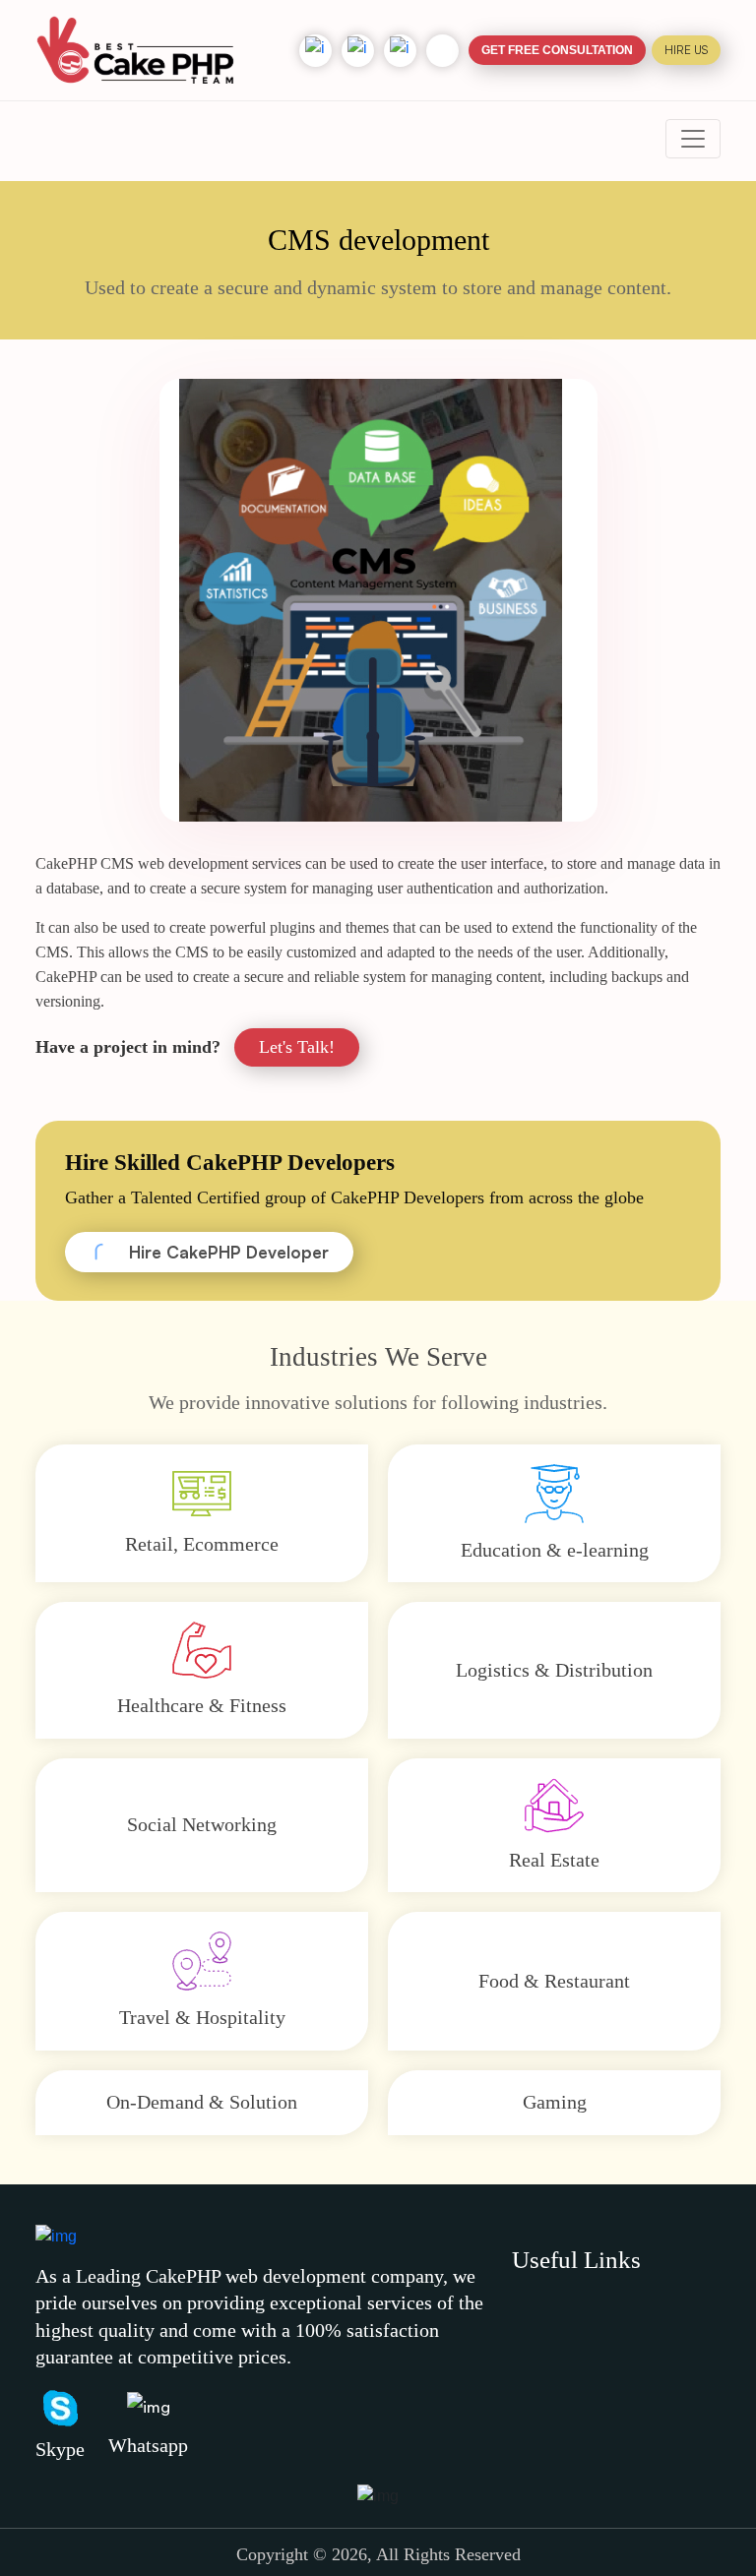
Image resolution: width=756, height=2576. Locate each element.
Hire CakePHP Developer (229, 1252)
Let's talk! (297, 1047)
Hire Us (686, 50)
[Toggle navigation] (693, 139)
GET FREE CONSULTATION (557, 50)
